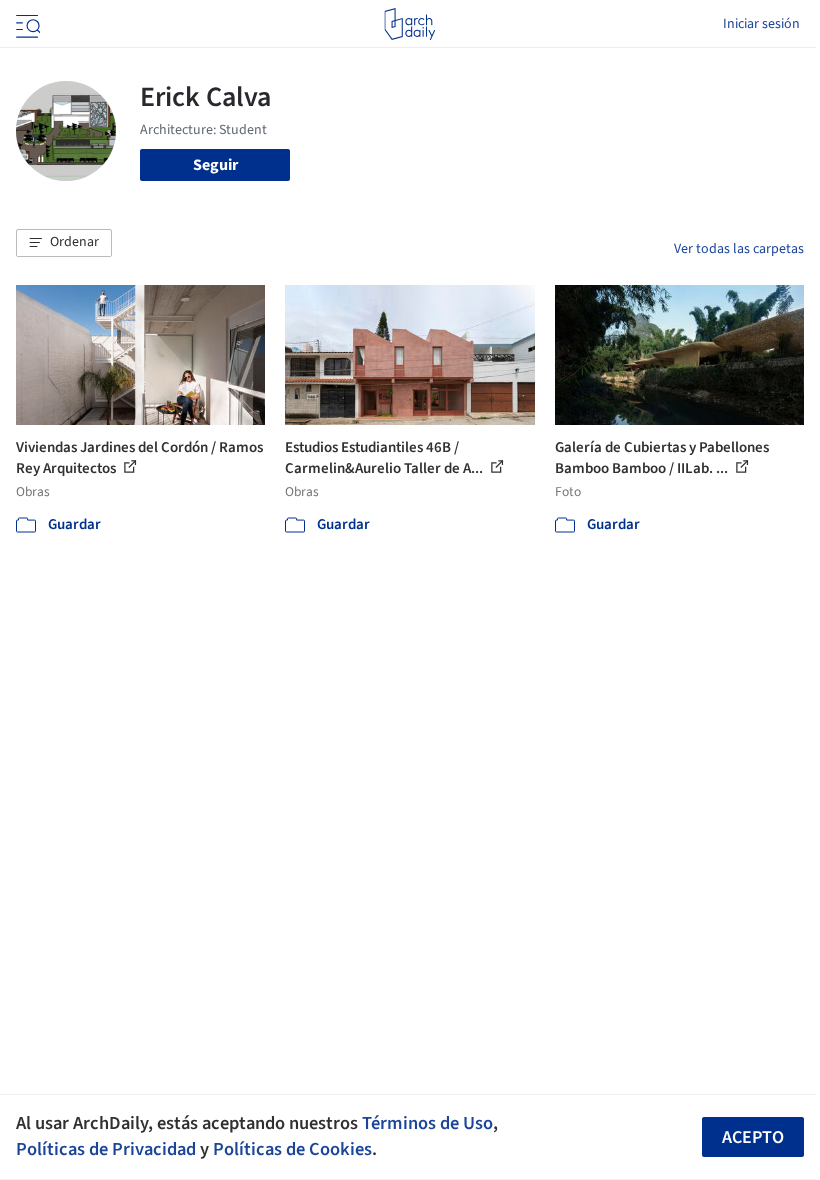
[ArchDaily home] (409, 24)
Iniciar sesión (761, 24)
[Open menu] (26, 24)
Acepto (753, 1137)
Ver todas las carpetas (739, 249)
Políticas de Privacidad (106, 1149)
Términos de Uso (427, 1123)
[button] (64, 243)
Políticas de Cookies (292, 1149)
